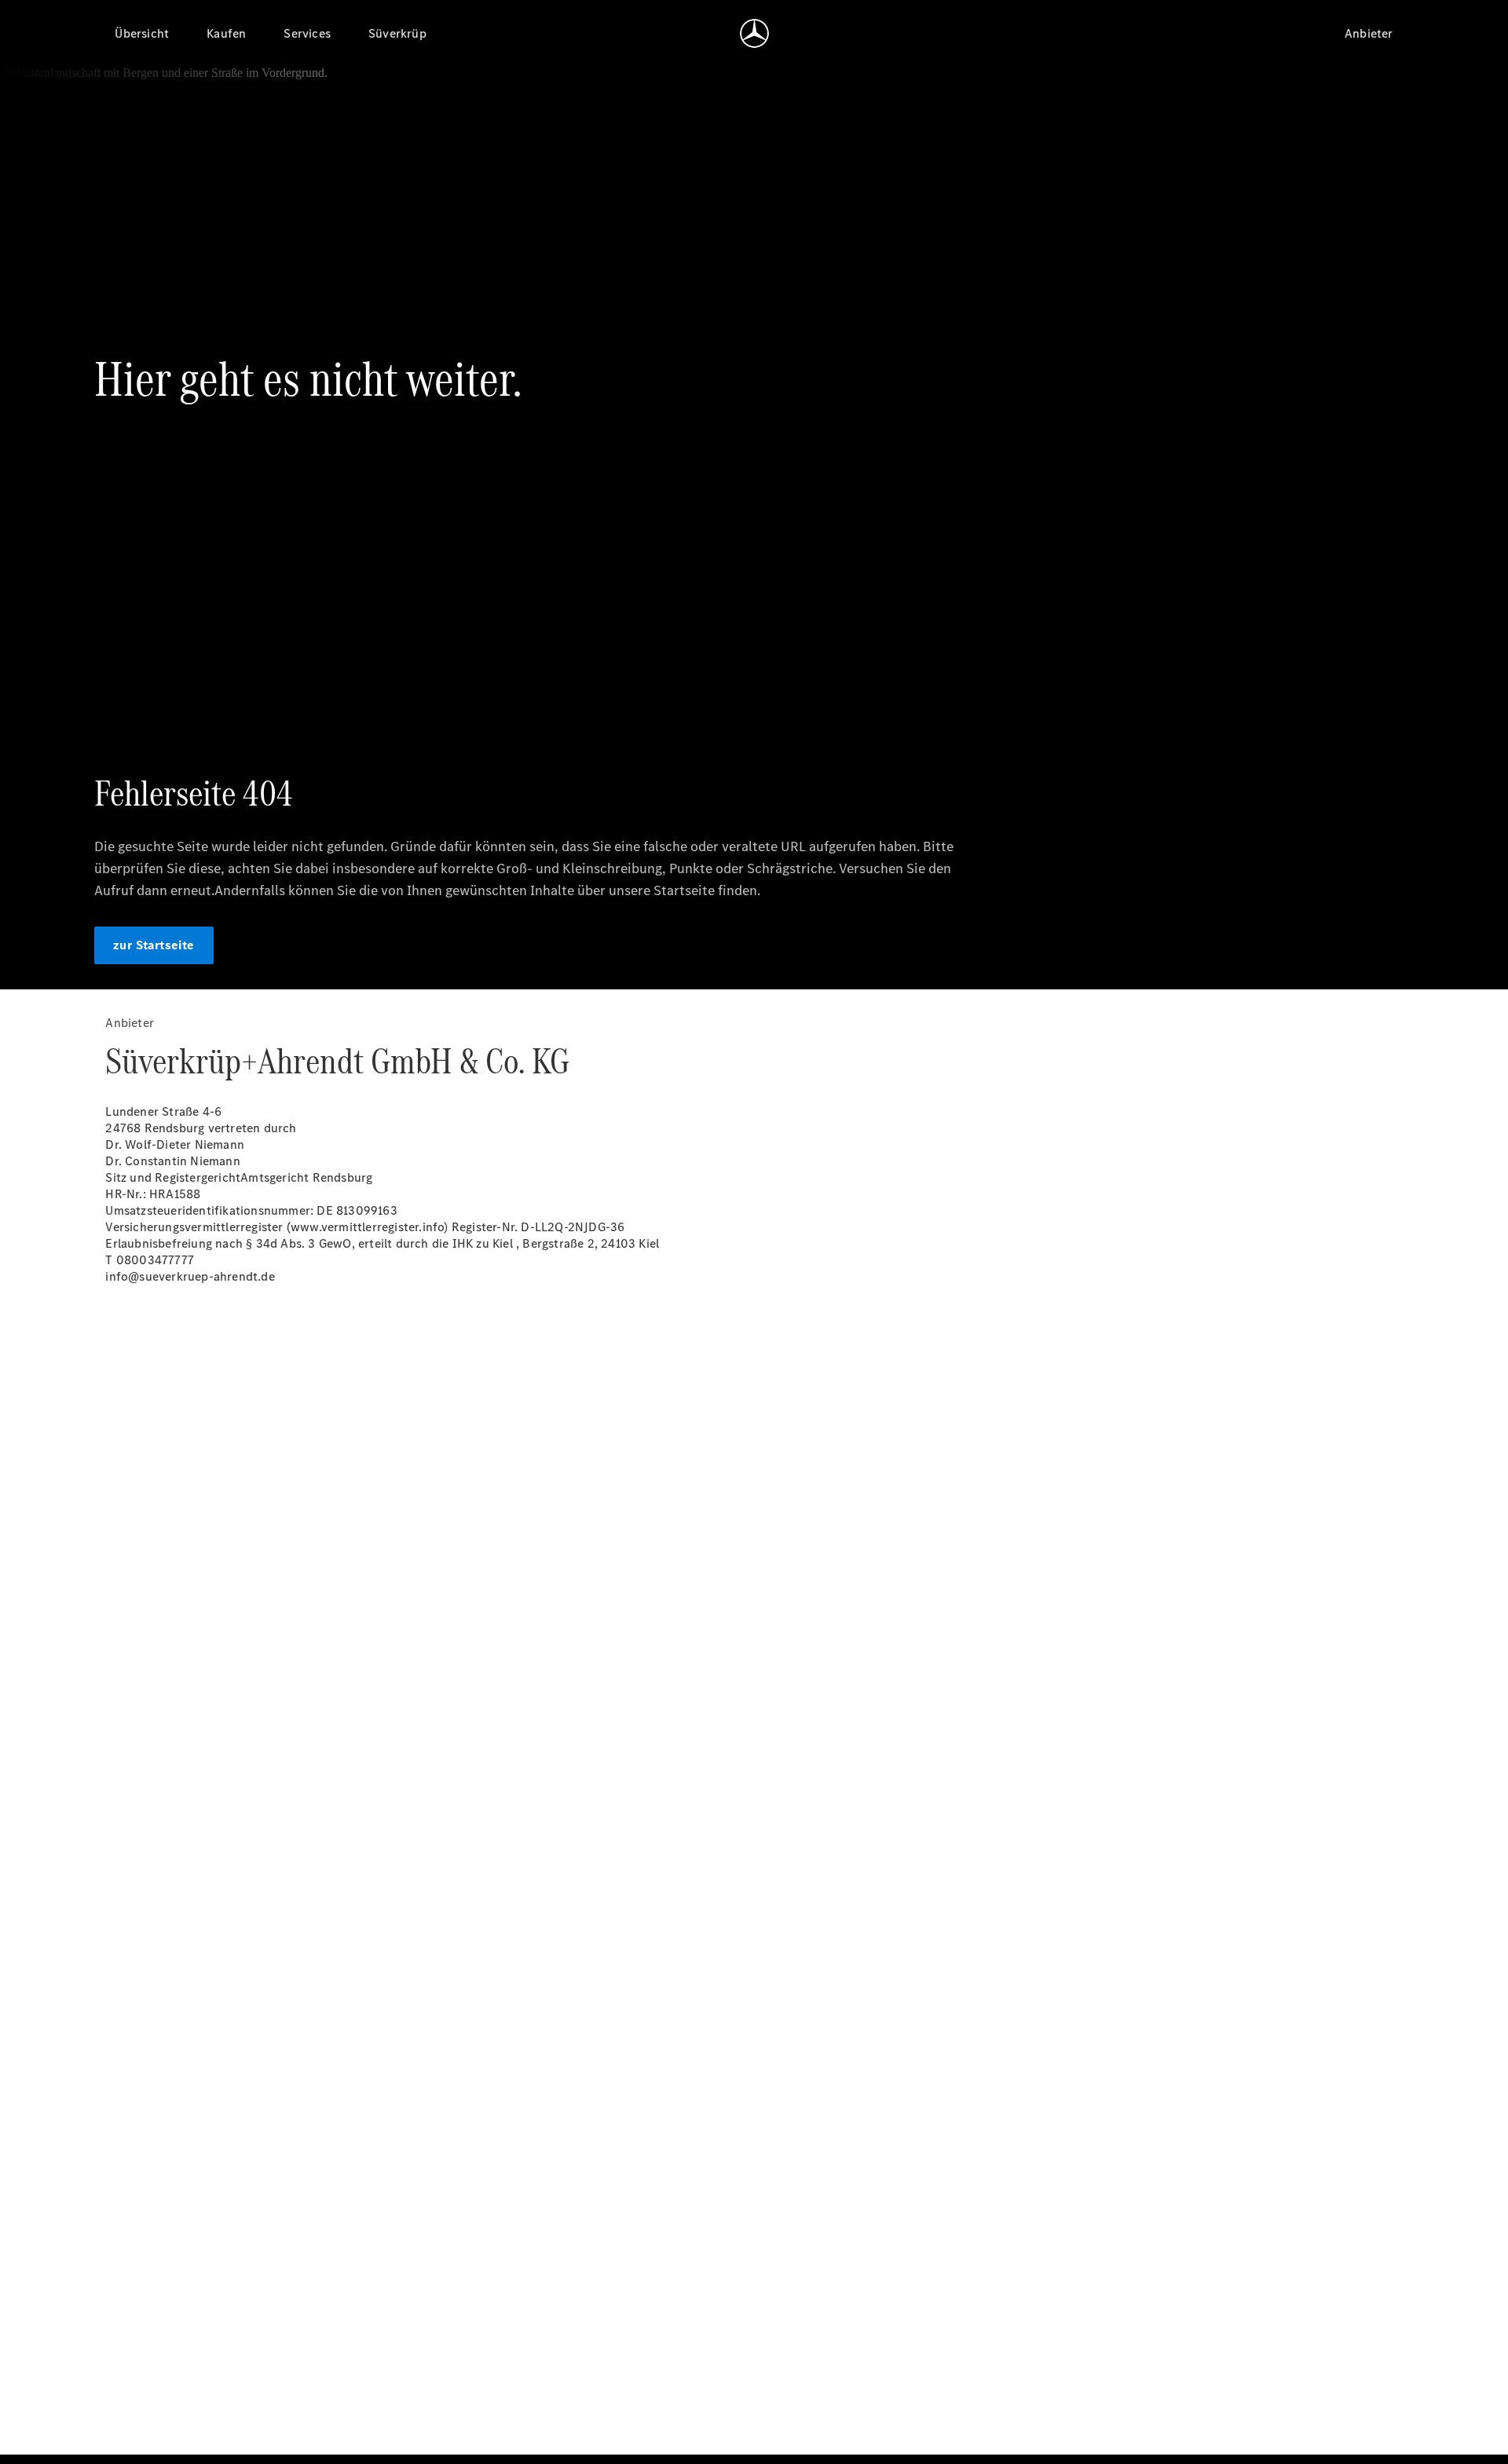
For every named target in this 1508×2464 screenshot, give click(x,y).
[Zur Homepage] (754, 33)
